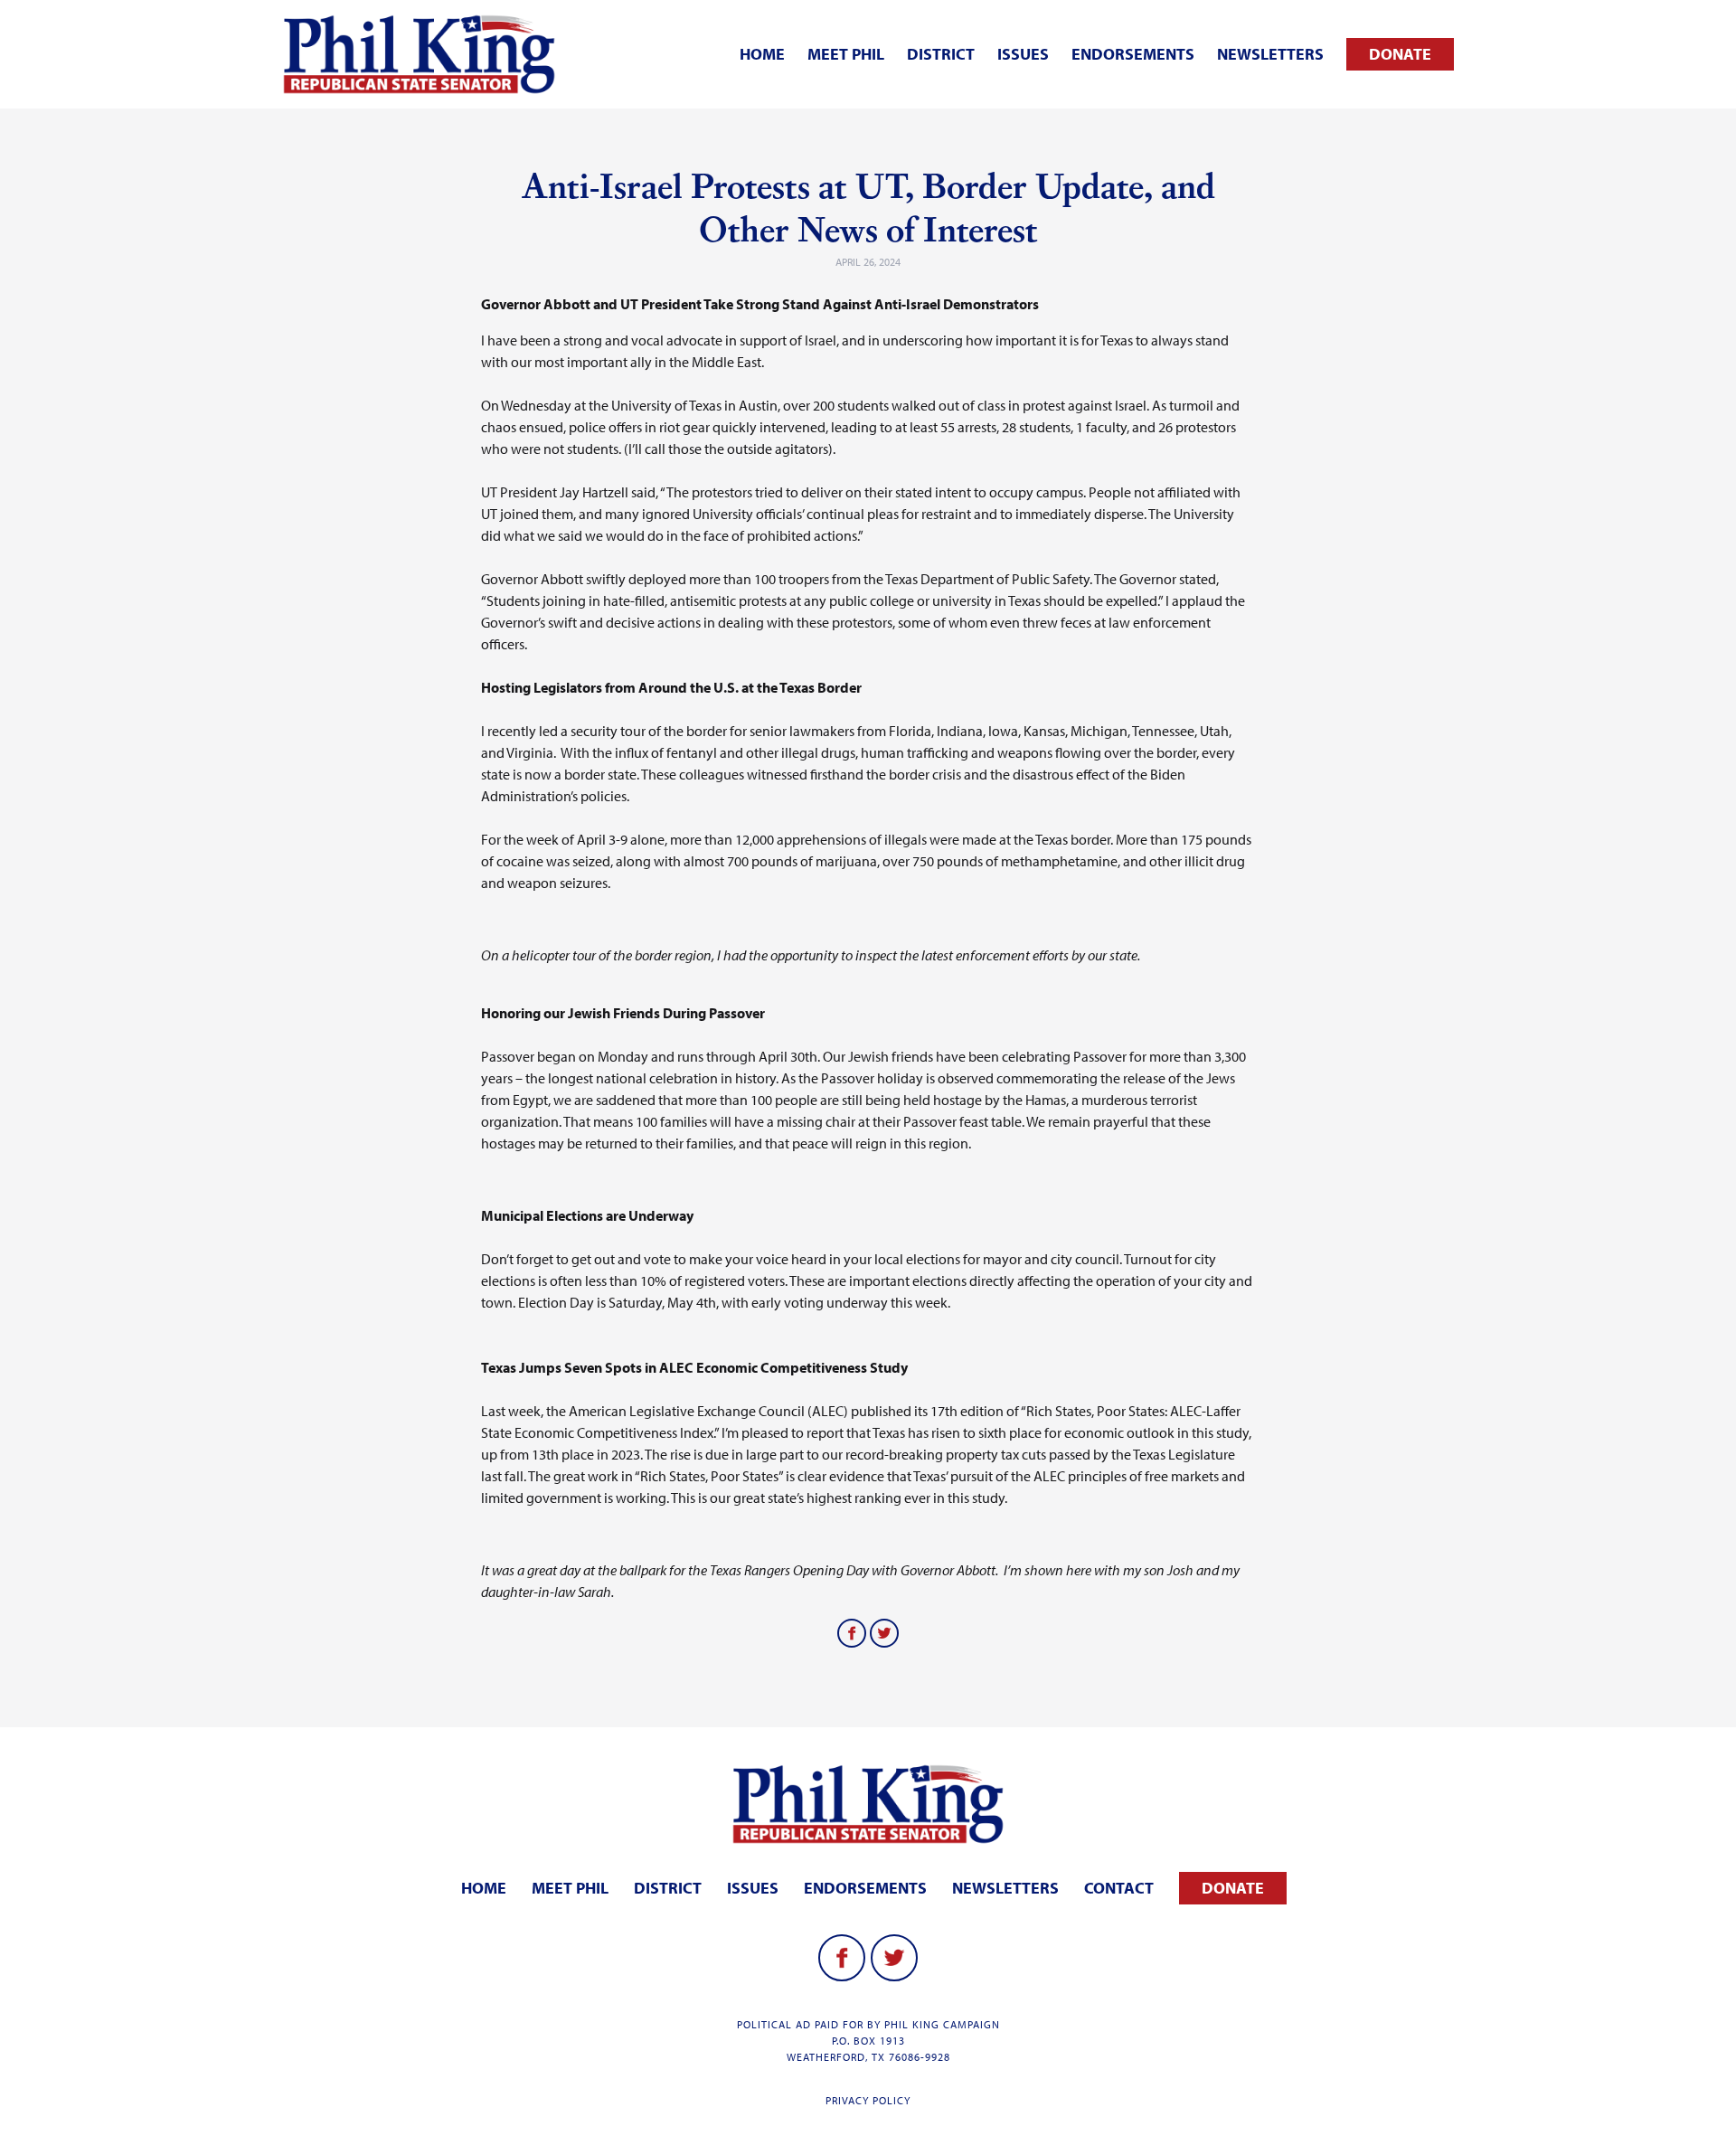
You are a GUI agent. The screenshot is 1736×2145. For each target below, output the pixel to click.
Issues (1023, 54)
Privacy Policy (868, 2100)
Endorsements (1133, 54)
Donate (1400, 54)
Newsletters (1270, 54)
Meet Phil (846, 54)
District (941, 54)
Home (762, 54)
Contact (1119, 1888)
